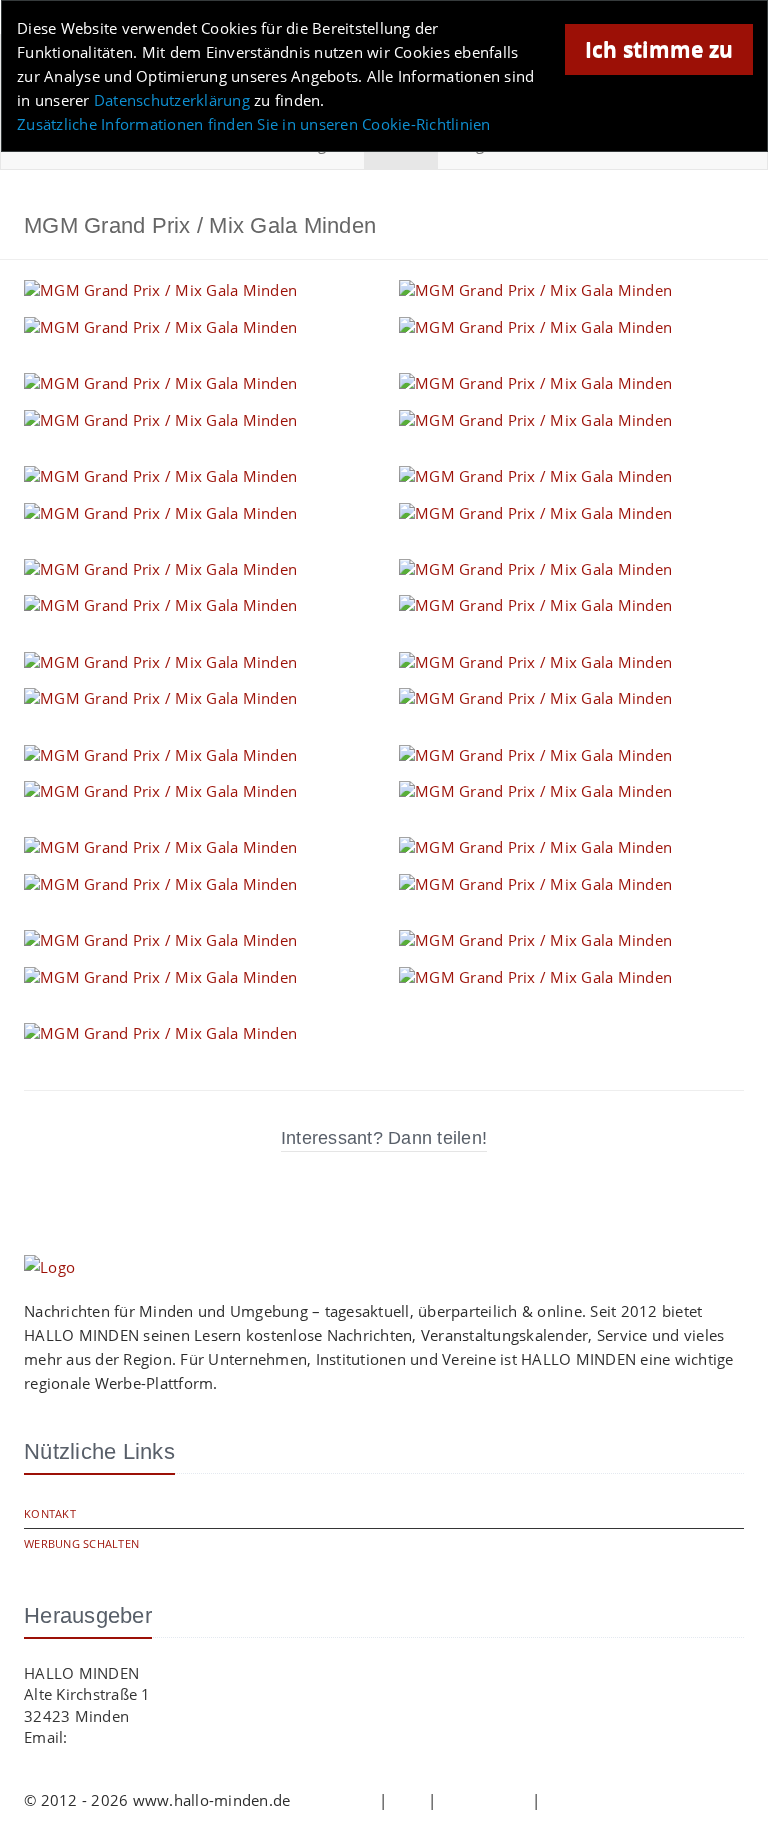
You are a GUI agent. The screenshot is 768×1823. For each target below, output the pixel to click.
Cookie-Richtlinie (604, 1800)
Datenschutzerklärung (172, 100)
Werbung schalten (81, 1543)
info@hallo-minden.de (151, 1737)
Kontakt (50, 1513)
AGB (408, 1800)
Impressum (335, 1800)
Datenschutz (484, 1800)
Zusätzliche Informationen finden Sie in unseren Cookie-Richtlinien (254, 124)
